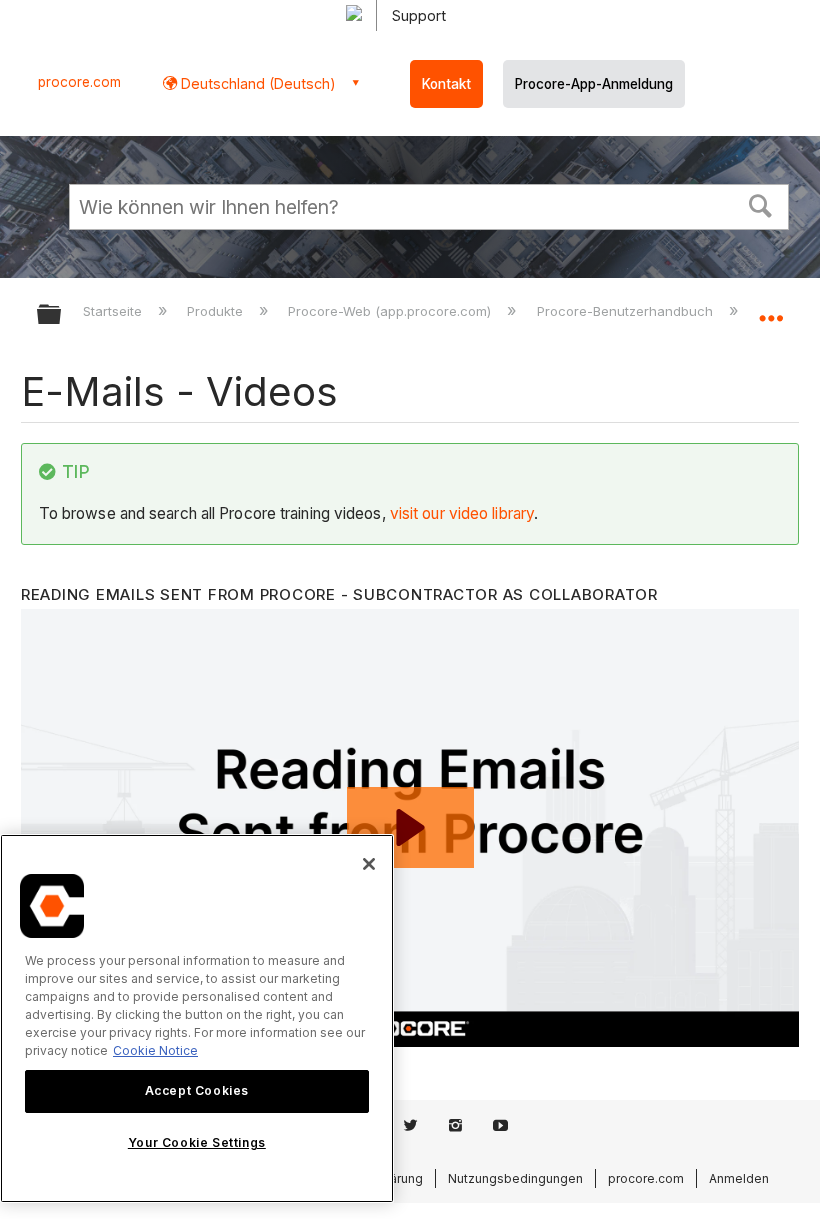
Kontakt (446, 84)
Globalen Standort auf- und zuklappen (771, 308)
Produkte (217, 311)
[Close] (369, 864)
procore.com (79, 82)
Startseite (114, 311)
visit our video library (462, 513)
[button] (761, 204)
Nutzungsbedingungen (515, 1178)
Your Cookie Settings (197, 1142)
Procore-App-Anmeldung (594, 84)
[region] (197, 1018)
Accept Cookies (197, 1090)
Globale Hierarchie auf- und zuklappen (62, 315)
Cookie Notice (155, 1050)
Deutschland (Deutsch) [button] (256, 83)
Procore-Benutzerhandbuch (626, 311)
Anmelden (739, 1178)
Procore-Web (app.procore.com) (391, 311)
